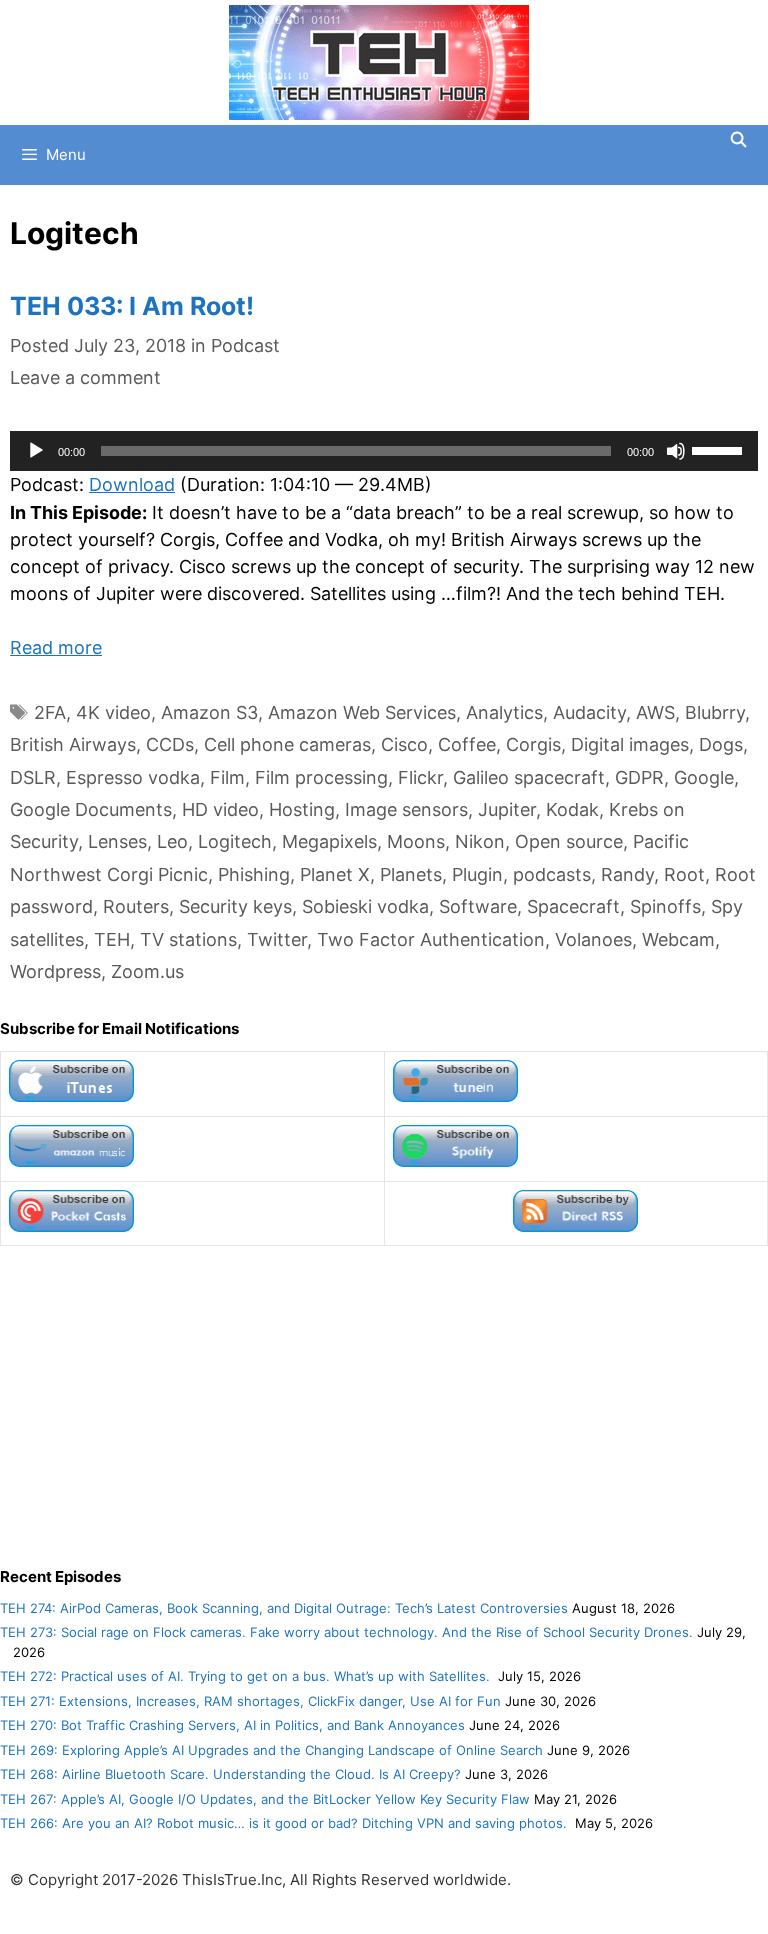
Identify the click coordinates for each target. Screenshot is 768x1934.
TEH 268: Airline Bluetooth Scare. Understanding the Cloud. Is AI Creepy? (230, 1774)
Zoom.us (147, 971)
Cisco (404, 744)
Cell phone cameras (287, 744)
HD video (220, 809)
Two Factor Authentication (431, 939)
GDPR (639, 777)
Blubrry (715, 712)
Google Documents (91, 809)
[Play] (36, 451)
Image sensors (406, 809)
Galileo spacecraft (529, 777)
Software (478, 906)
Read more (56, 647)
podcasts (552, 874)
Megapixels (329, 841)
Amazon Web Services (362, 712)
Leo (172, 841)
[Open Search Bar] (738, 140)
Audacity (589, 712)
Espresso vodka (133, 777)
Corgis (533, 744)
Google (704, 777)
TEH (112, 939)
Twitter (277, 939)
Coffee (467, 744)
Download (132, 484)
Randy (627, 874)
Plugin (477, 874)
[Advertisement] (384, 1406)
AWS (655, 712)
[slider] (720, 449)
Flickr (420, 777)
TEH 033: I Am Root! (132, 306)
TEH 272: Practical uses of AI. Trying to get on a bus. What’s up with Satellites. (247, 1676)
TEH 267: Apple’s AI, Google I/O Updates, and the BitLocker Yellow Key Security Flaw (265, 1799)
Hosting (302, 809)
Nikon (480, 841)
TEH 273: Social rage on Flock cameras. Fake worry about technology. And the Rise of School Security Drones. (346, 1632)
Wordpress (55, 971)
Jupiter (507, 809)
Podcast (245, 345)
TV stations (188, 939)
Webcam (678, 939)
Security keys (235, 906)
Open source (569, 841)
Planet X (335, 874)
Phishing (254, 874)
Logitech (235, 841)
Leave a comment (85, 377)
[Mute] (676, 451)
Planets (411, 874)
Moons (416, 841)
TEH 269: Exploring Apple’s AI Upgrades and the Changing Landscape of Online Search (271, 1750)
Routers (136, 906)
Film (227, 777)
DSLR (33, 777)
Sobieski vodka (365, 906)
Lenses (117, 841)
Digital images (630, 744)
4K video (113, 712)
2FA (50, 712)
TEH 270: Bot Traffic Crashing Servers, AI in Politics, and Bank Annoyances (232, 1725)
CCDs (170, 744)
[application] (384, 451)
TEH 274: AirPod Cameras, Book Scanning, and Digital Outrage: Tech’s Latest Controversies (284, 1608)
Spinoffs (665, 906)
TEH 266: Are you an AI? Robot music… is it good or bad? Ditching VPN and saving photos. (285, 1823)
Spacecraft (573, 906)
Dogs (721, 744)
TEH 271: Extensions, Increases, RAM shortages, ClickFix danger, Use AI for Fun (250, 1701)
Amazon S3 (209, 712)
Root (684, 874)
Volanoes (593, 939)
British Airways (73, 744)
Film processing (321, 777)
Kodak (572, 809)
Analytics (504, 712)
